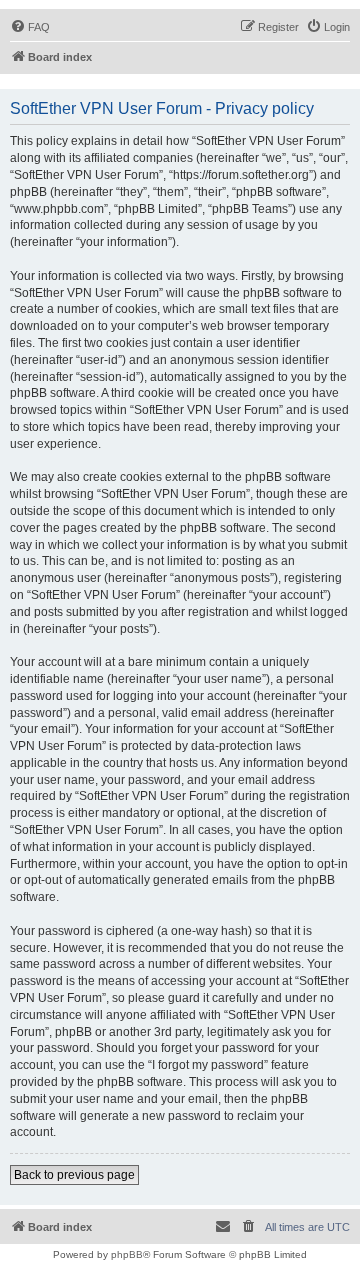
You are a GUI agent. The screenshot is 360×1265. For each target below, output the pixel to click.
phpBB (127, 1254)
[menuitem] (30, 27)
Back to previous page (74, 1175)
